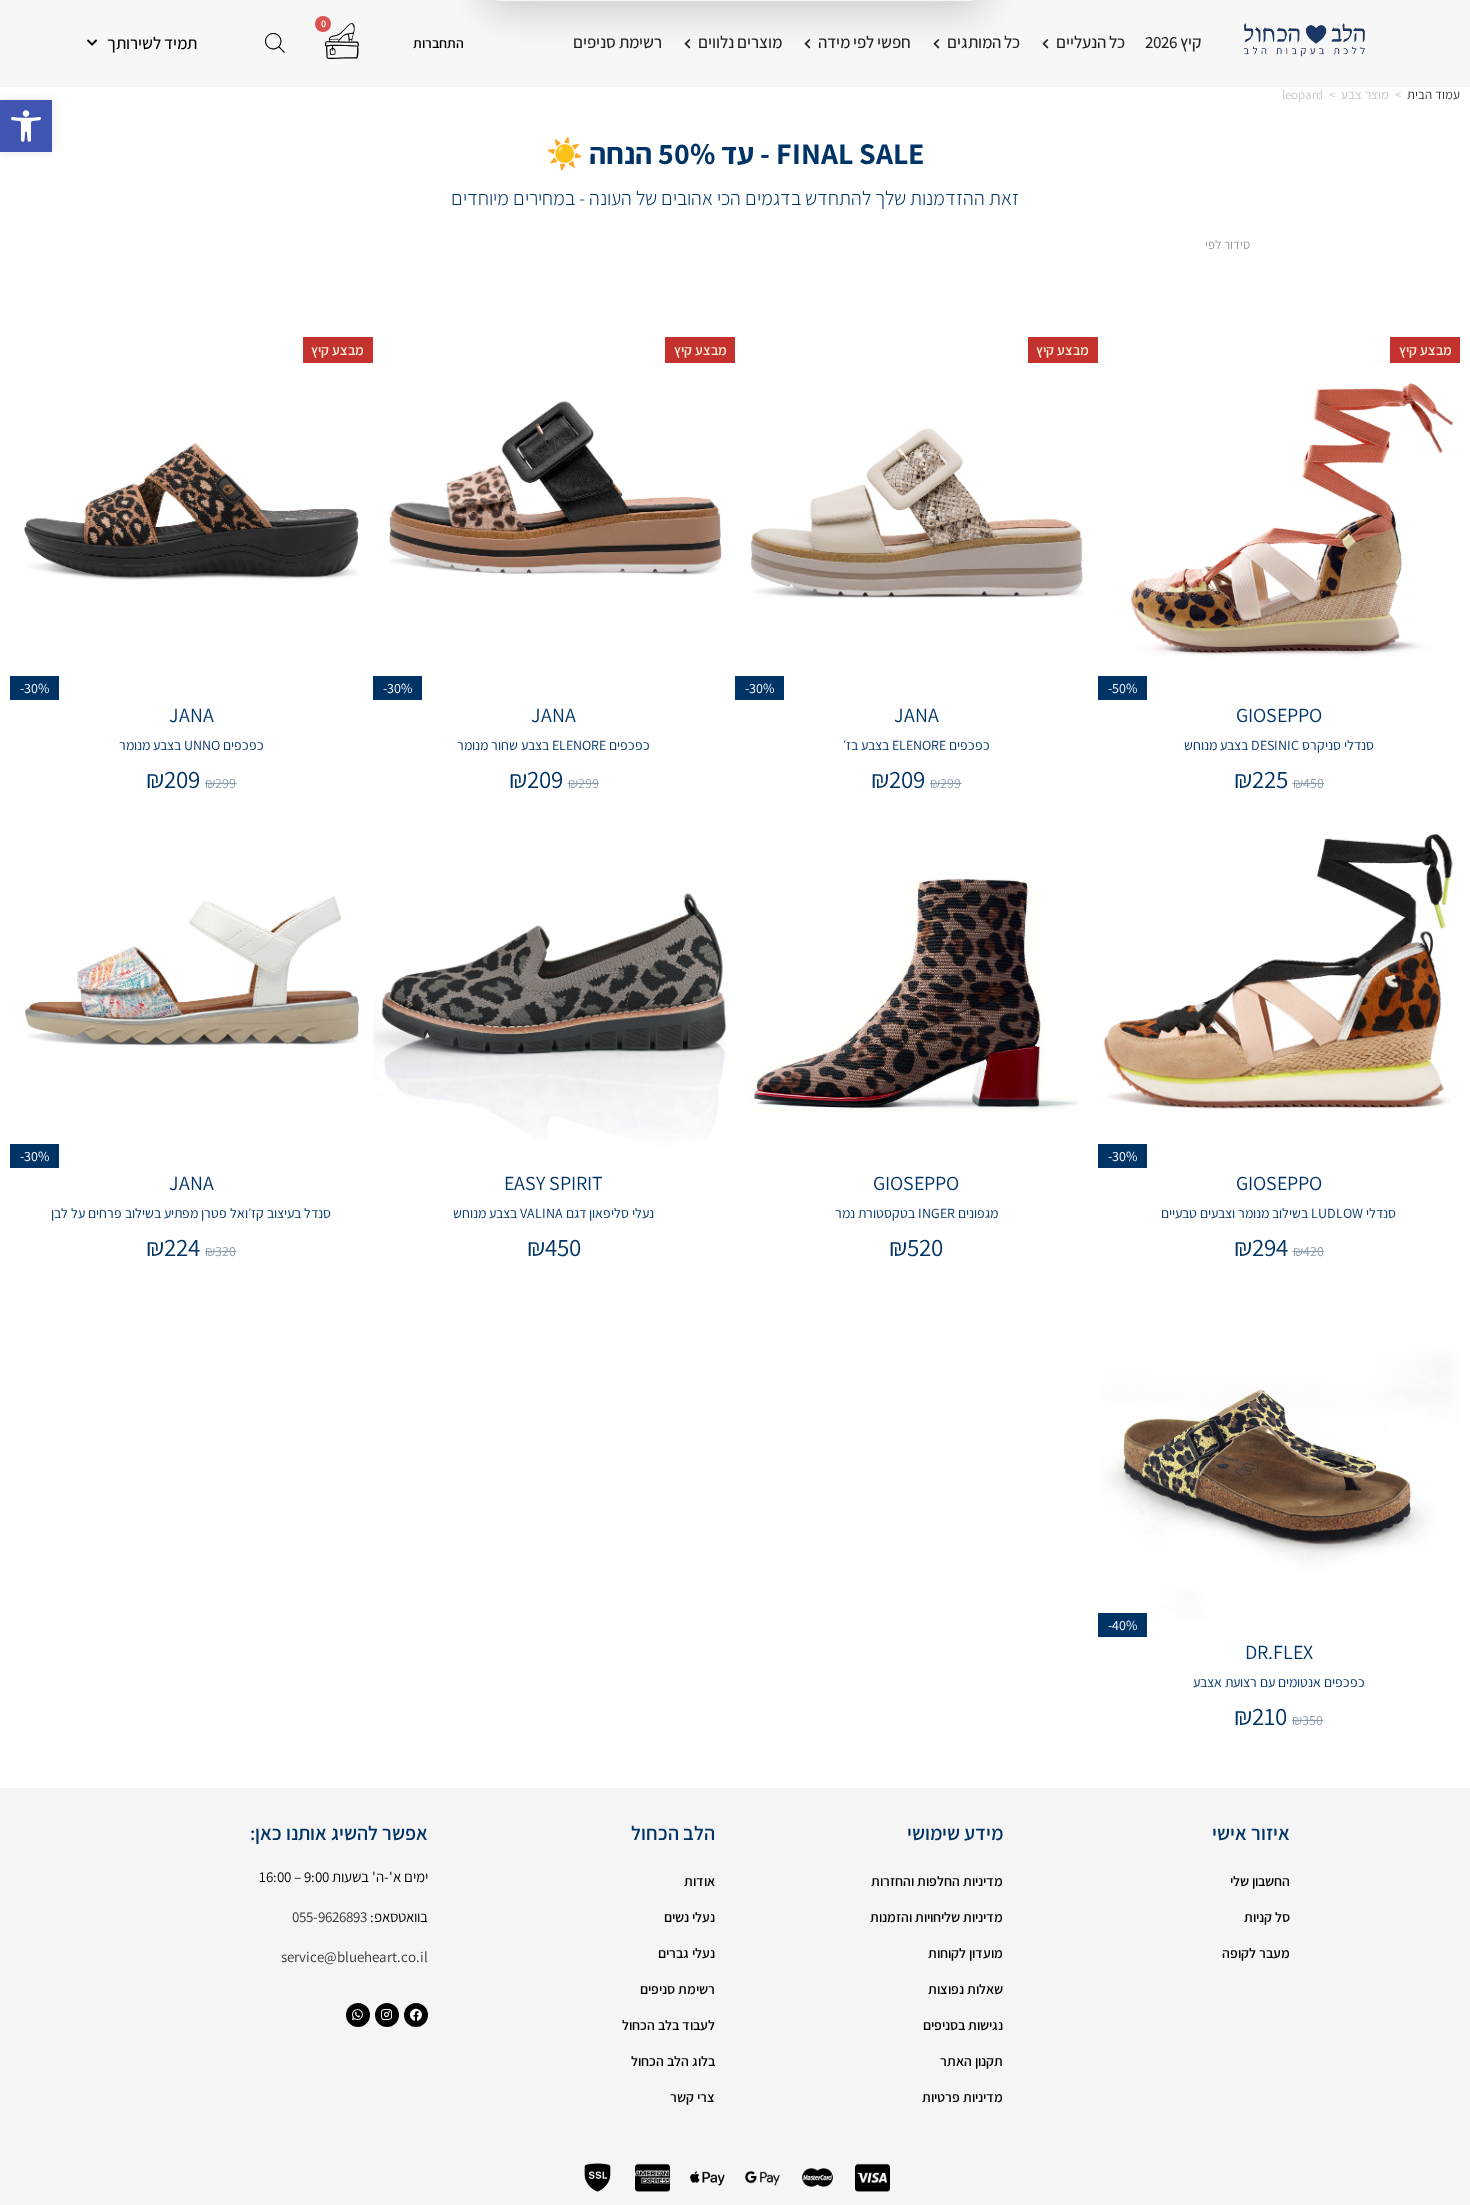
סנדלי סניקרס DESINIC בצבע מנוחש (1279, 745)
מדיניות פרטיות (962, 2097)
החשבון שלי (1260, 1881)
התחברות (438, 43)
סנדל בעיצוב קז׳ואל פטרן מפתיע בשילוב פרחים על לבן (191, 1213)
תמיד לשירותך (152, 43)
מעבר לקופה (1256, 1953)
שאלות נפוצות (965, 1989)
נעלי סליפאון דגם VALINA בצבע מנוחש (553, 1213)
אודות (699, 1881)
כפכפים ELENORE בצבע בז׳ (916, 745)
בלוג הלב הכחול (673, 2061)
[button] (26, 126)
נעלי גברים (686, 1953)
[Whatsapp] (358, 2015)
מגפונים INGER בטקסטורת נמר (916, 1213)
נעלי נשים (689, 1917)
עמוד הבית (1433, 94)
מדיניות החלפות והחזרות (937, 1881)
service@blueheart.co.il (354, 1956)
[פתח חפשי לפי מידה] (807, 43)
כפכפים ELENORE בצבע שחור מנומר (553, 745)
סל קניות (1267, 1917)
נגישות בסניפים (963, 2025)
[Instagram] (387, 2015)
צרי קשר (692, 2097)
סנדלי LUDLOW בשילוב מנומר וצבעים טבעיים (1278, 1213)
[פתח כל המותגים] (936, 43)
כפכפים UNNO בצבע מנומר (191, 745)
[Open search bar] (275, 42)
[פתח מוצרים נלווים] (687, 43)
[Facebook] (416, 2015)
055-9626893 (329, 1916)
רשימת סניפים (677, 1989)
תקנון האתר (971, 2061)
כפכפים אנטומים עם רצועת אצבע (1279, 1682)
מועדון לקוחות (965, 1953)
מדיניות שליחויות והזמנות (936, 1917)
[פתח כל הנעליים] (1045, 43)
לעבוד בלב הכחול (668, 2025)
